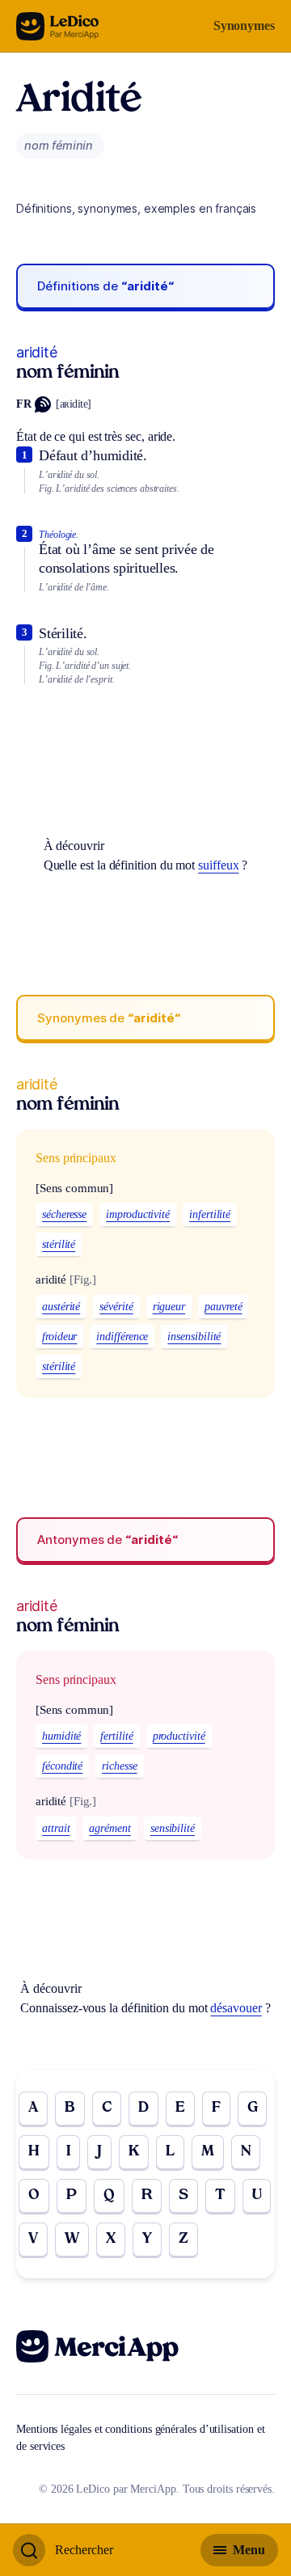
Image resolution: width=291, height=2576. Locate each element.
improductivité (138, 1214)
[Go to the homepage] (58, 26)
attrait (56, 1828)
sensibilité (173, 1828)
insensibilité (194, 1337)
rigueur (169, 1307)
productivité (179, 1736)
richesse (119, 1766)
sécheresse (64, 1214)
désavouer (236, 2008)
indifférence (122, 1337)
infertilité (210, 1214)
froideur (59, 1337)
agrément (110, 1828)
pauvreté (223, 1307)
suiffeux (218, 865)
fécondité (62, 1766)
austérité (61, 1307)
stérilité (59, 1244)
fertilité (116, 1736)
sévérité (116, 1307)
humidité (61, 1736)
